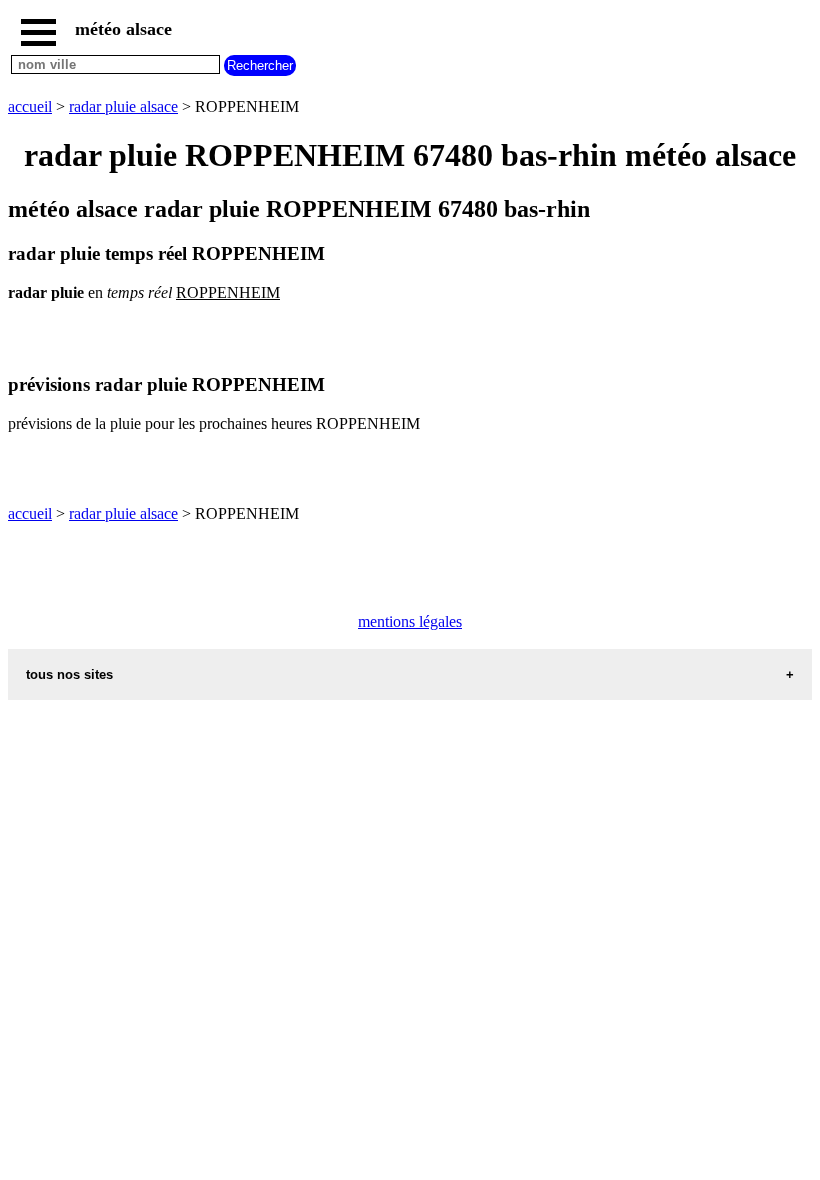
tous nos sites (69, 674)
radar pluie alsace (123, 106)
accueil (30, 106)
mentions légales (410, 621)
